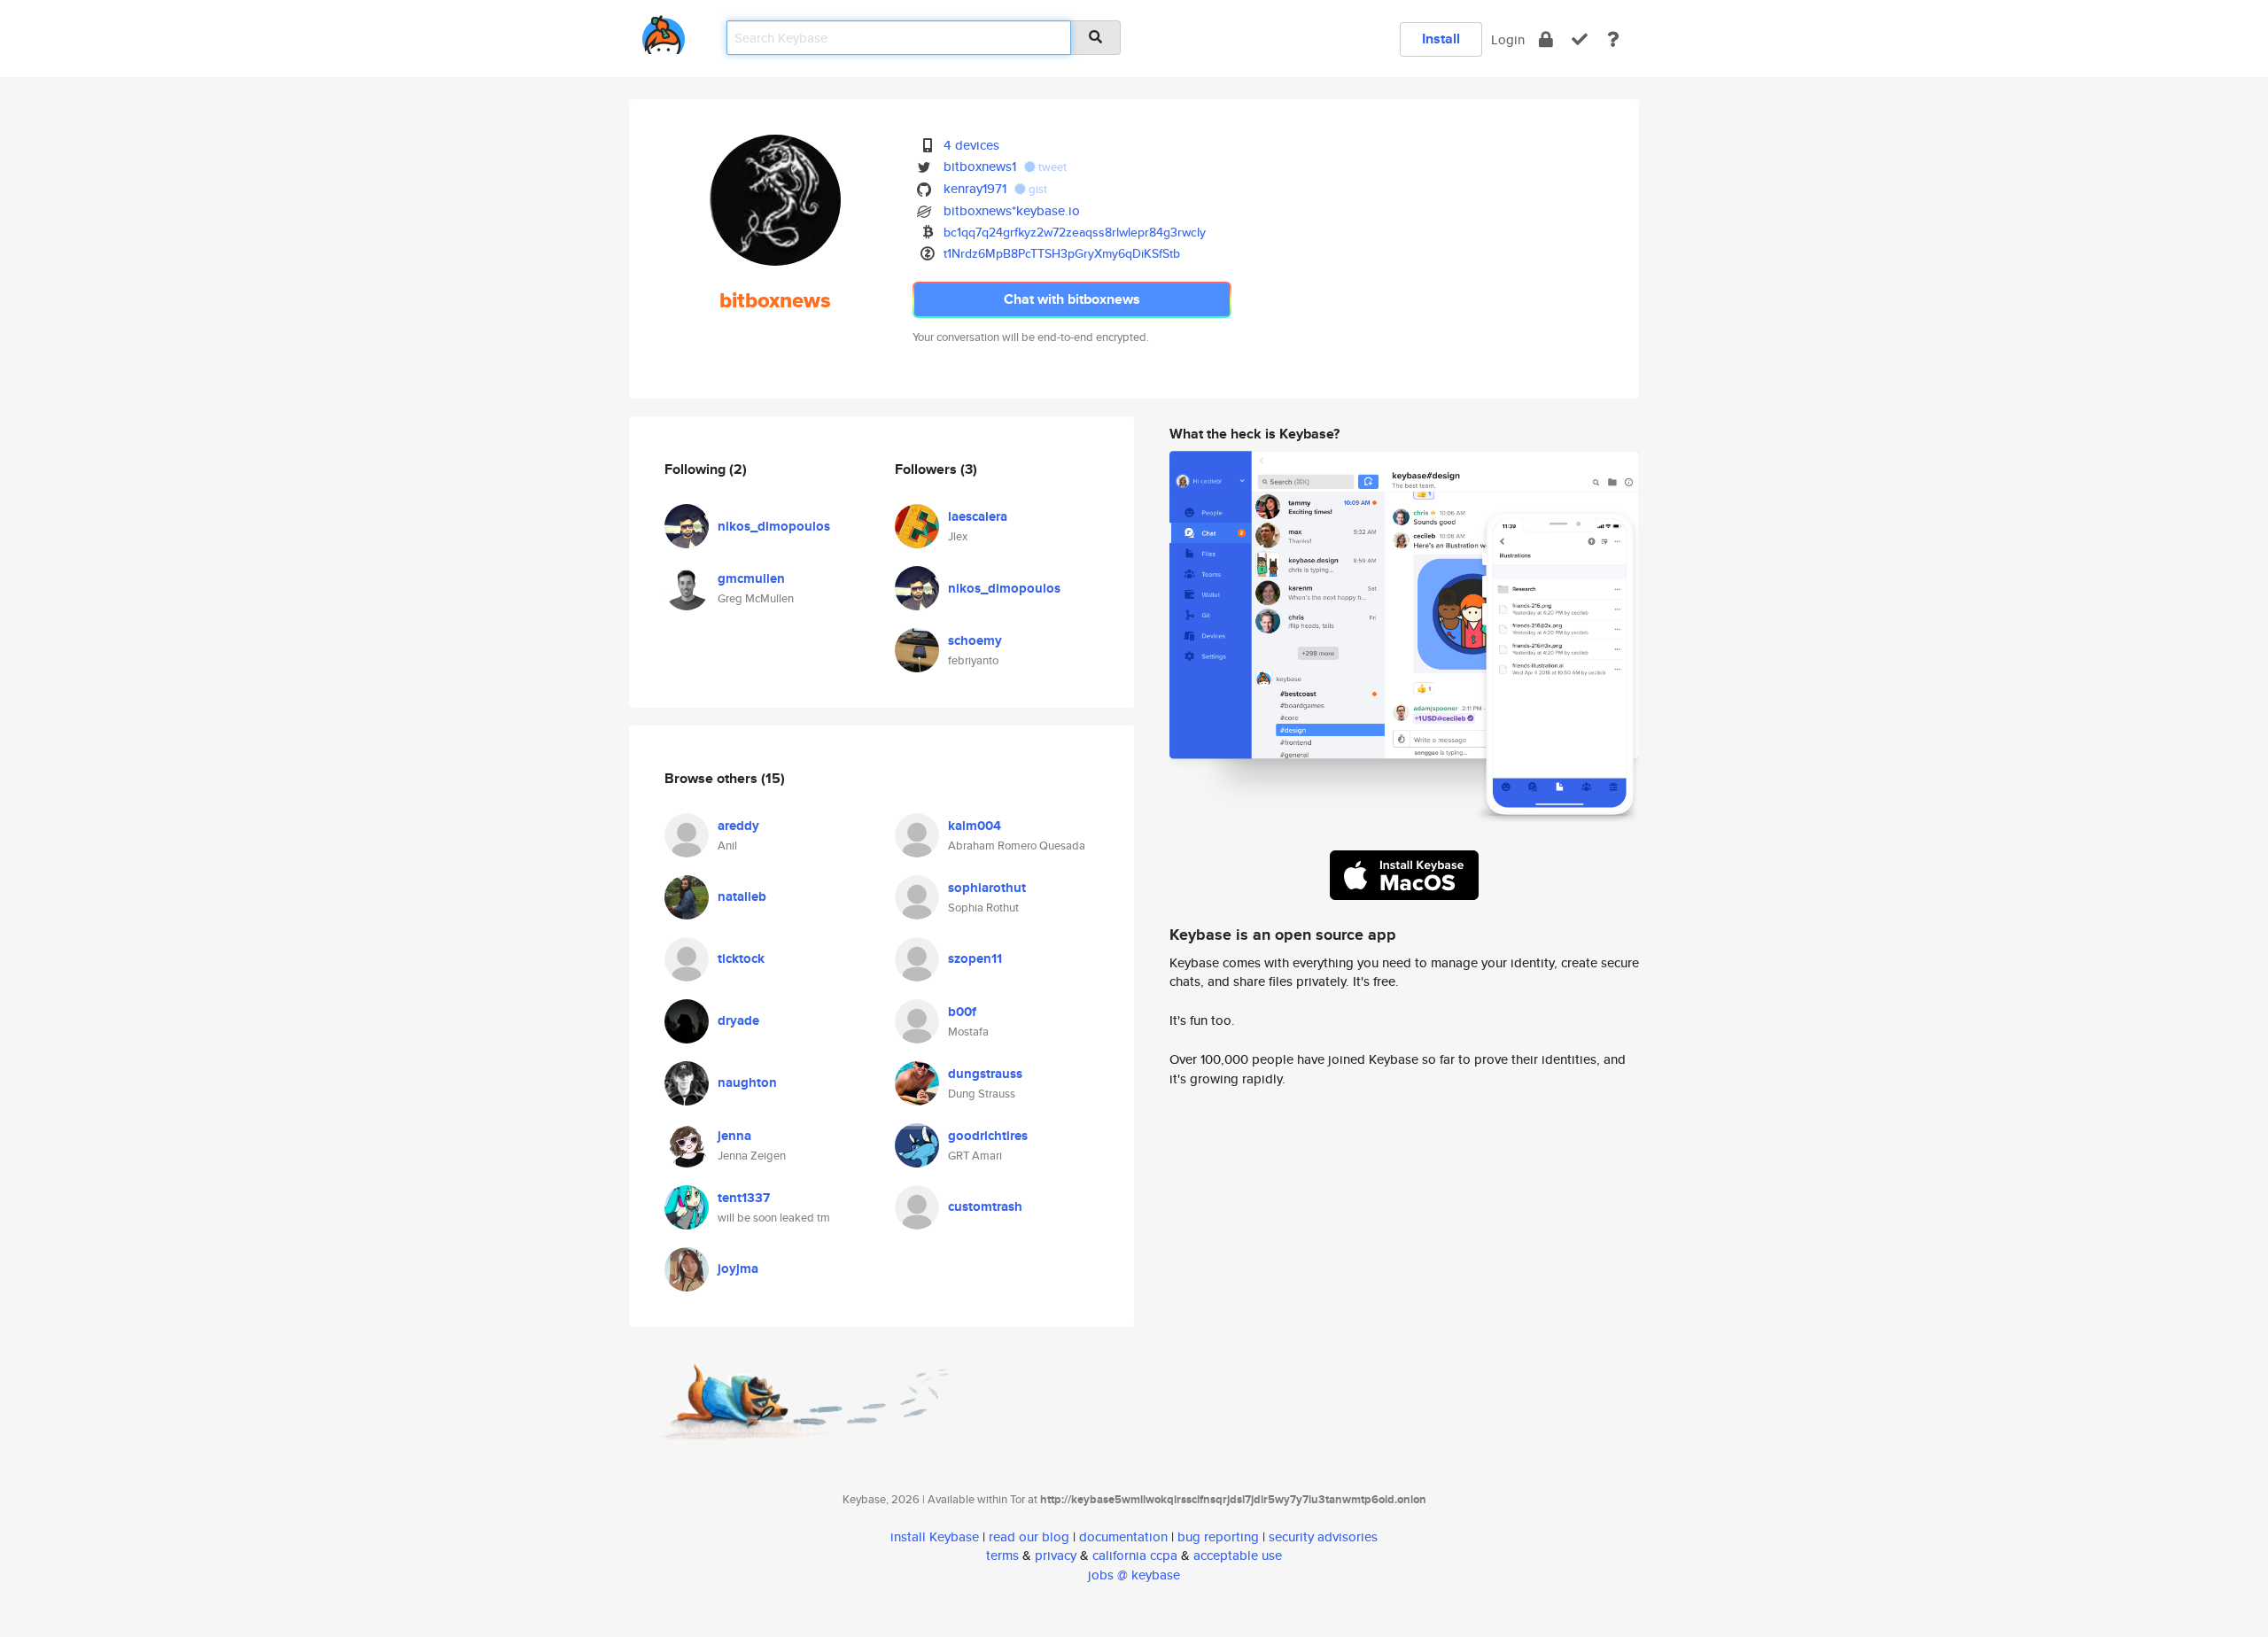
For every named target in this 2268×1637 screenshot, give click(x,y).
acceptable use (1238, 1555)
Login (1508, 39)
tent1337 (744, 1198)
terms (1002, 1555)
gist (1037, 189)
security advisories (1323, 1536)
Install (1441, 39)
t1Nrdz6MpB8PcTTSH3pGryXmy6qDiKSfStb (1062, 253)
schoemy (975, 640)
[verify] (1580, 39)
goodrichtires (988, 1136)
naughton (747, 1082)
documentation (1123, 1536)
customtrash (985, 1206)
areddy (738, 826)
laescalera (978, 516)
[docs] (1613, 39)
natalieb (742, 896)
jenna (734, 1136)
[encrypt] (1546, 39)
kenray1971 (975, 188)
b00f (962, 1012)
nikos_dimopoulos (774, 526)
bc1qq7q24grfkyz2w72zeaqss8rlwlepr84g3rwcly (1075, 232)
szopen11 (975, 958)
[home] (664, 31)
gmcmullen (751, 578)
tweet (1051, 167)
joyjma (738, 1268)
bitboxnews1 (980, 166)
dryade (738, 1020)
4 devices (971, 145)
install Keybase (935, 1536)
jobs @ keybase (1134, 1575)
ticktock (741, 958)
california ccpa (1135, 1555)
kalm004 (975, 826)
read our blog (1029, 1536)
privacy (1056, 1555)
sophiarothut (987, 888)
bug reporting (1218, 1536)
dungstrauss (985, 1074)
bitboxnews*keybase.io (1012, 210)
